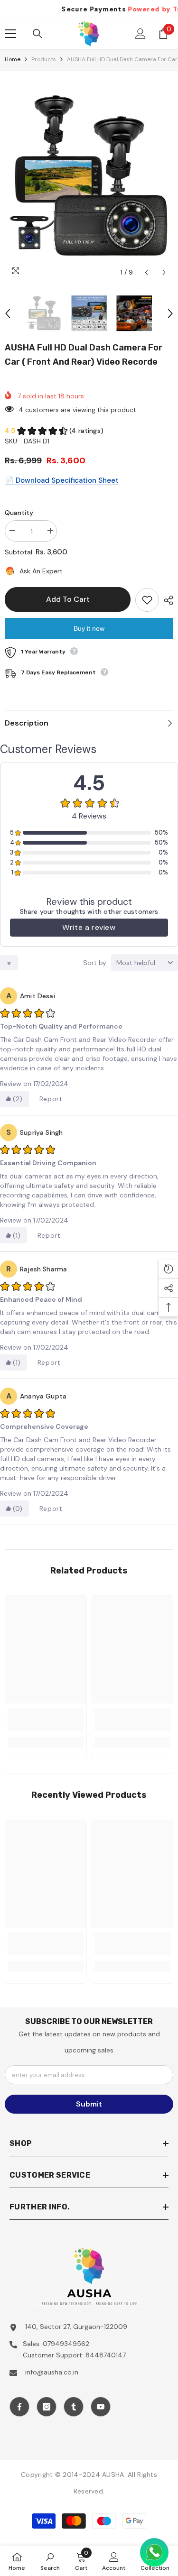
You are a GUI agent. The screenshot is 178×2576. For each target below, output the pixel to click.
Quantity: (20, 513)
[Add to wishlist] (147, 600)
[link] (46, 1720)
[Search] (37, 34)
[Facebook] (19, 2407)
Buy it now (89, 628)
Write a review (89, 927)
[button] (146, 272)
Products (44, 59)
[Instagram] (47, 2407)
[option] (89, 176)
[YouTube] (101, 2407)
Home (13, 59)
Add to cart (68, 599)
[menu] (10, 34)
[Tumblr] (74, 2407)
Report (51, 1099)
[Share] (166, 600)
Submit (89, 2104)
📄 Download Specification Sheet (62, 480)
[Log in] (141, 34)
